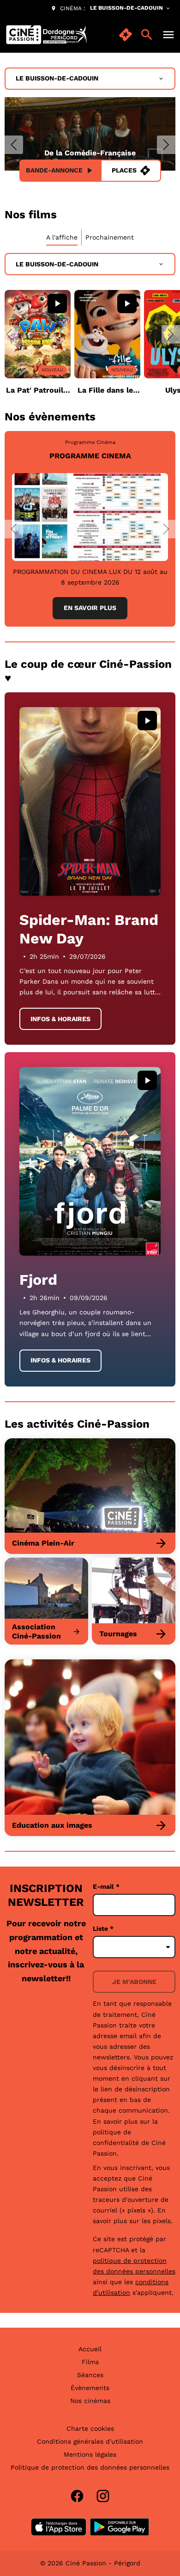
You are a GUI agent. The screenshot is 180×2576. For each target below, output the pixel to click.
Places (124, 170)
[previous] (14, 145)
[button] (9, 334)
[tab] (62, 237)
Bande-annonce (54, 170)
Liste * (103, 1929)
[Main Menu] (168, 35)
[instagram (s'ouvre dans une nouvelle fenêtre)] (103, 2496)
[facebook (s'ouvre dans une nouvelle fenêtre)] (77, 2496)
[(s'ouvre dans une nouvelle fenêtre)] (59, 2527)
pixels (162, 2221)
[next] (166, 145)
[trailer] (57, 303)
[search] (147, 35)
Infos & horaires (60, 1019)
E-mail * (106, 1886)
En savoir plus (90, 608)
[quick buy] (126, 35)
